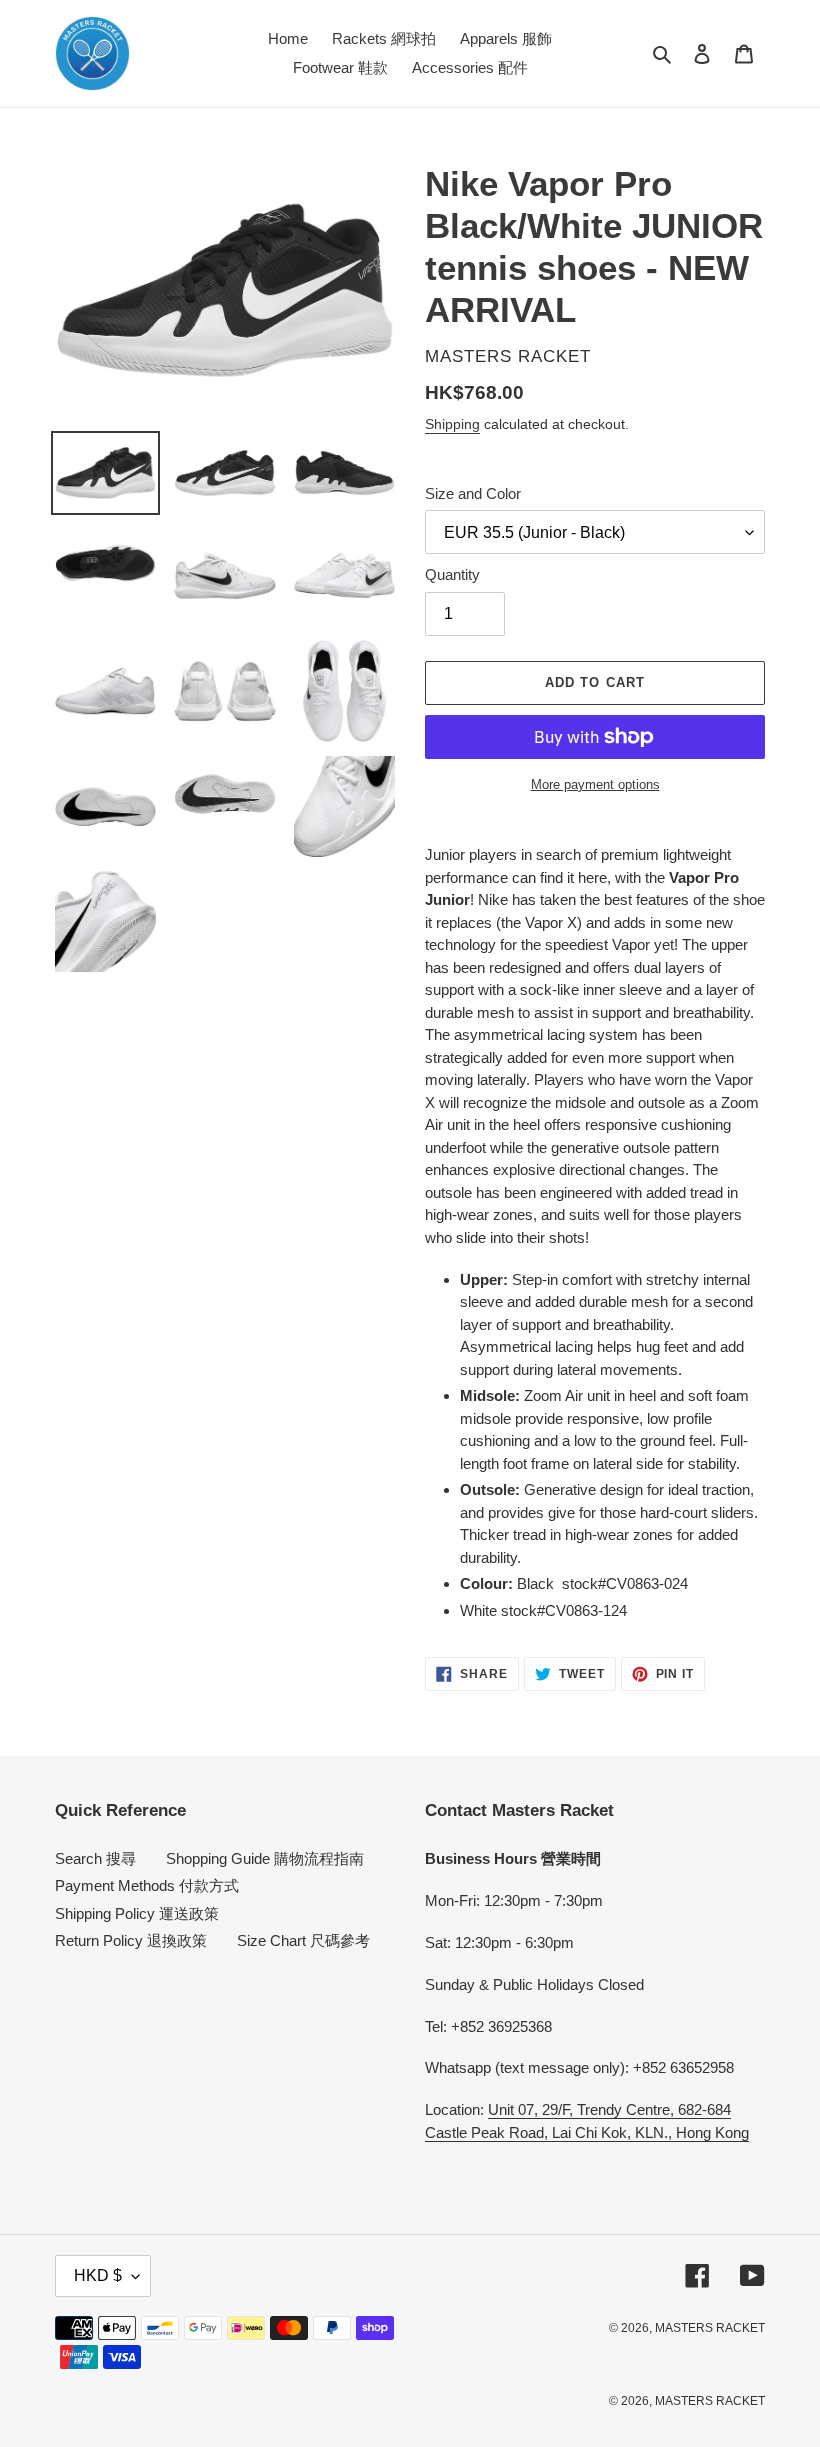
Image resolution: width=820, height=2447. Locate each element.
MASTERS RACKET (710, 2328)
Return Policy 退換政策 (131, 1940)
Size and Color (473, 493)
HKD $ (98, 2275)
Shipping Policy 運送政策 (137, 1913)
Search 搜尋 (95, 1858)
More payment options (595, 784)
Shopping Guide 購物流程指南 (265, 1858)
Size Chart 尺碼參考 (303, 1940)
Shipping (452, 424)
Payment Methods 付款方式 (147, 1885)
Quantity (452, 574)
